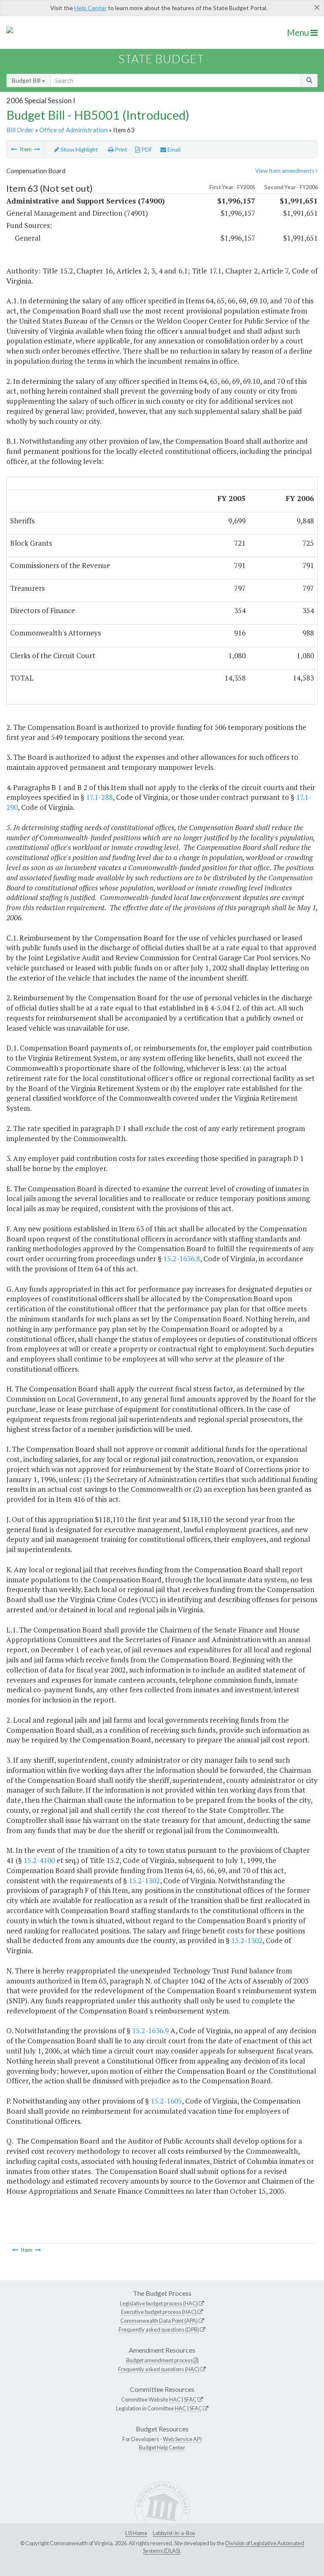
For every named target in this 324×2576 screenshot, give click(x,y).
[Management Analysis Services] (14, 149)
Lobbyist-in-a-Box (174, 2533)
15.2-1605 (166, 2101)
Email (173, 150)
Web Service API (182, 2439)
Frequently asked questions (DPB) (159, 2329)
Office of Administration (73, 130)
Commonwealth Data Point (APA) (159, 2321)
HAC (175, 2399)
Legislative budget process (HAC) (159, 2303)
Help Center (90, 8)
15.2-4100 (39, 1860)
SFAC (190, 2399)
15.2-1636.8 (182, 1259)
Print (120, 150)
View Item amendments (285, 171)
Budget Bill (27, 80)
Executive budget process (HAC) (159, 2312)
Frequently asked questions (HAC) (159, 2369)
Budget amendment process (159, 2360)
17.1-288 (99, 797)
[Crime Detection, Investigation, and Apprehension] (37, 149)
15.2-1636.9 (150, 2031)
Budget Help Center (162, 2447)
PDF (146, 150)
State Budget (161, 59)
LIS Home (136, 2533)
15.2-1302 (144, 1880)
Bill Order (20, 130)
